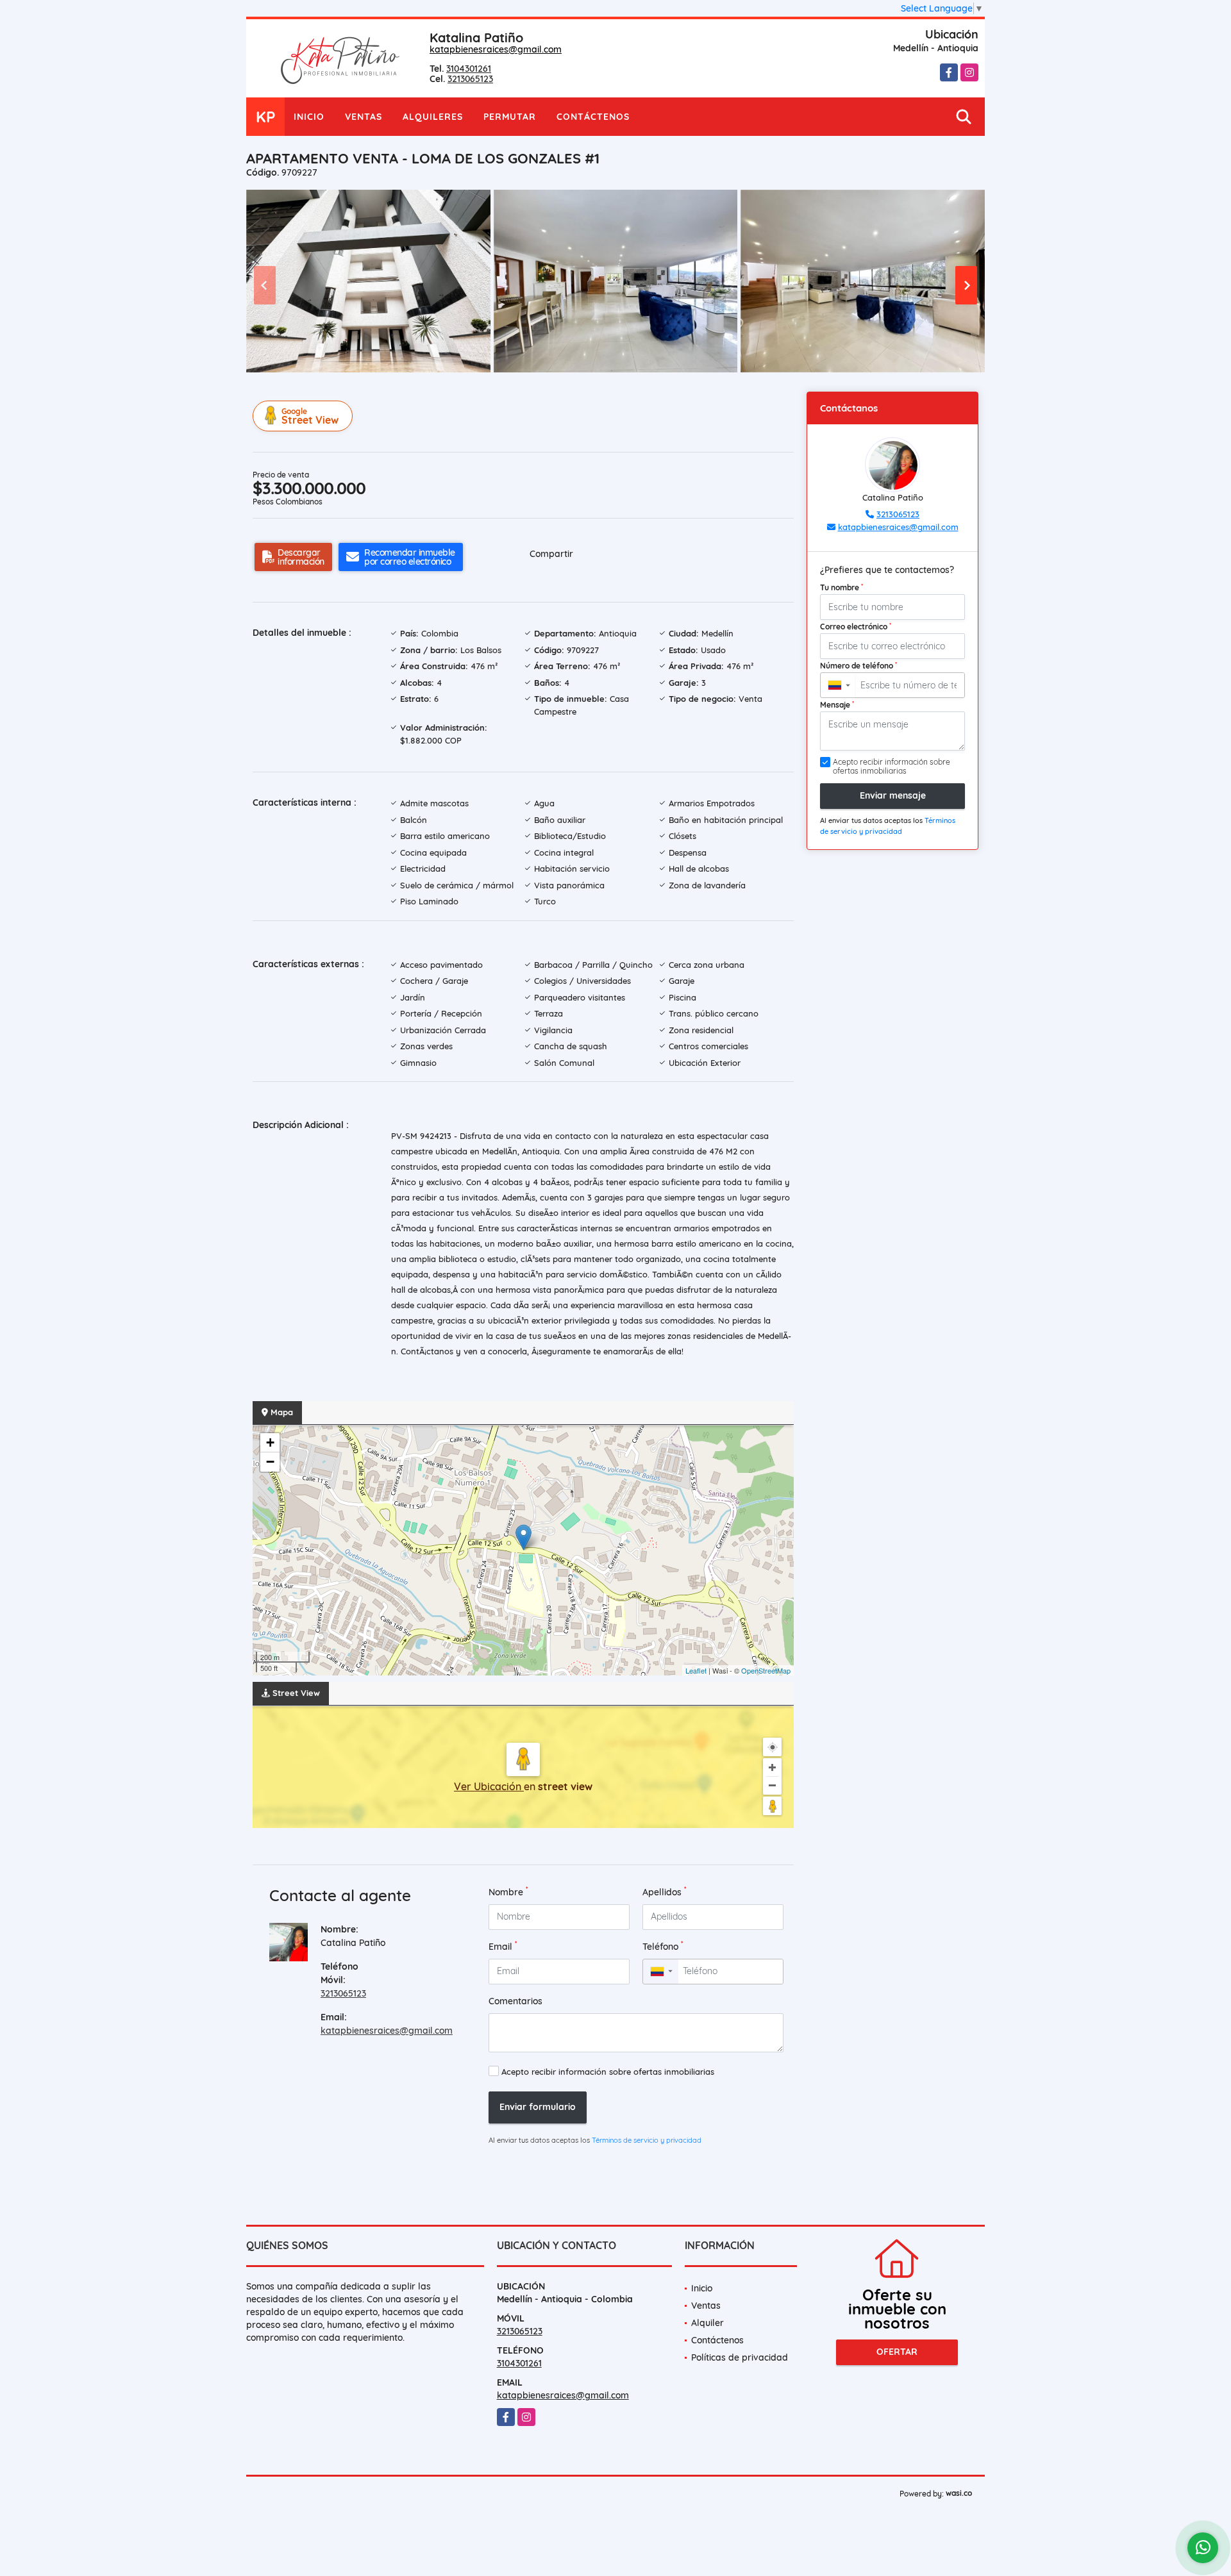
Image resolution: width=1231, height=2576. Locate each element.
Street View (310, 416)
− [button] (270, 1462)
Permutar (510, 117)
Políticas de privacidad (740, 2357)
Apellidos (665, 1892)
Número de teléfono (858, 665)
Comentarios (515, 2001)
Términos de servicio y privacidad (647, 2140)
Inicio (309, 117)
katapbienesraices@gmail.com (496, 49)
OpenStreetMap (766, 1670)
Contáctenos (593, 117)
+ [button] (270, 1442)
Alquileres (433, 117)
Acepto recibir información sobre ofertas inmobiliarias (608, 2072)
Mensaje (837, 704)
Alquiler (708, 2323)
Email (503, 1946)
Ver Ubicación (489, 1786)
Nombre (508, 1892)
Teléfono (663, 1946)
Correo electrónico (856, 626)
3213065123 (470, 79)
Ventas (364, 117)
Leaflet (696, 1670)
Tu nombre (842, 587)
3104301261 (469, 69)
